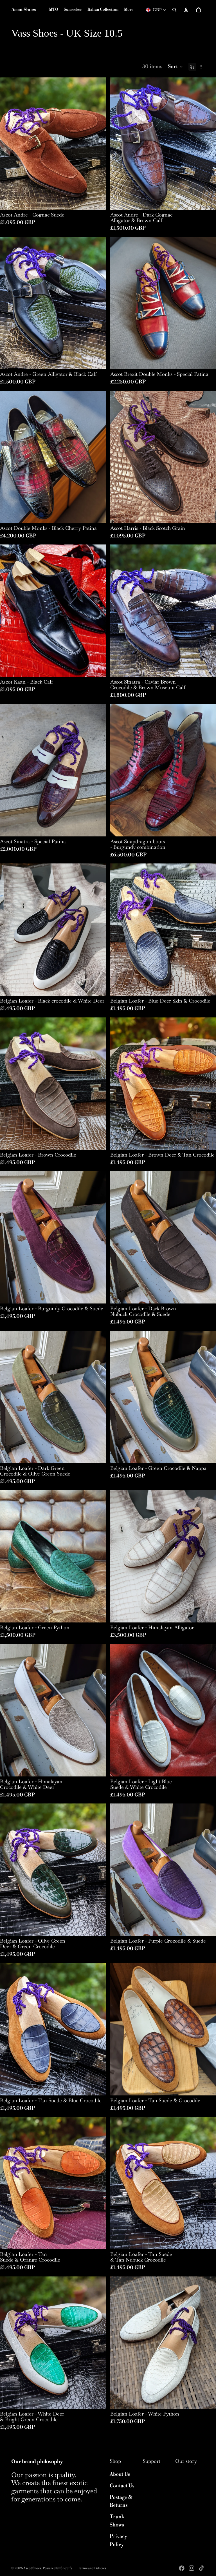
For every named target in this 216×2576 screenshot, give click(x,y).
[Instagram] (192, 2568)
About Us (120, 2474)
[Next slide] (97, 144)
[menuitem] (129, 10)
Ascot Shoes (32, 2568)
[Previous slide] (8, 144)
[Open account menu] (186, 10)
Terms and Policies (92, 2568)
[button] (175, 67)
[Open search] (174, 10)
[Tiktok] (201, 2568)
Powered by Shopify (58, 2568)
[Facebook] (182, 2568)
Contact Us (122, 2486)
